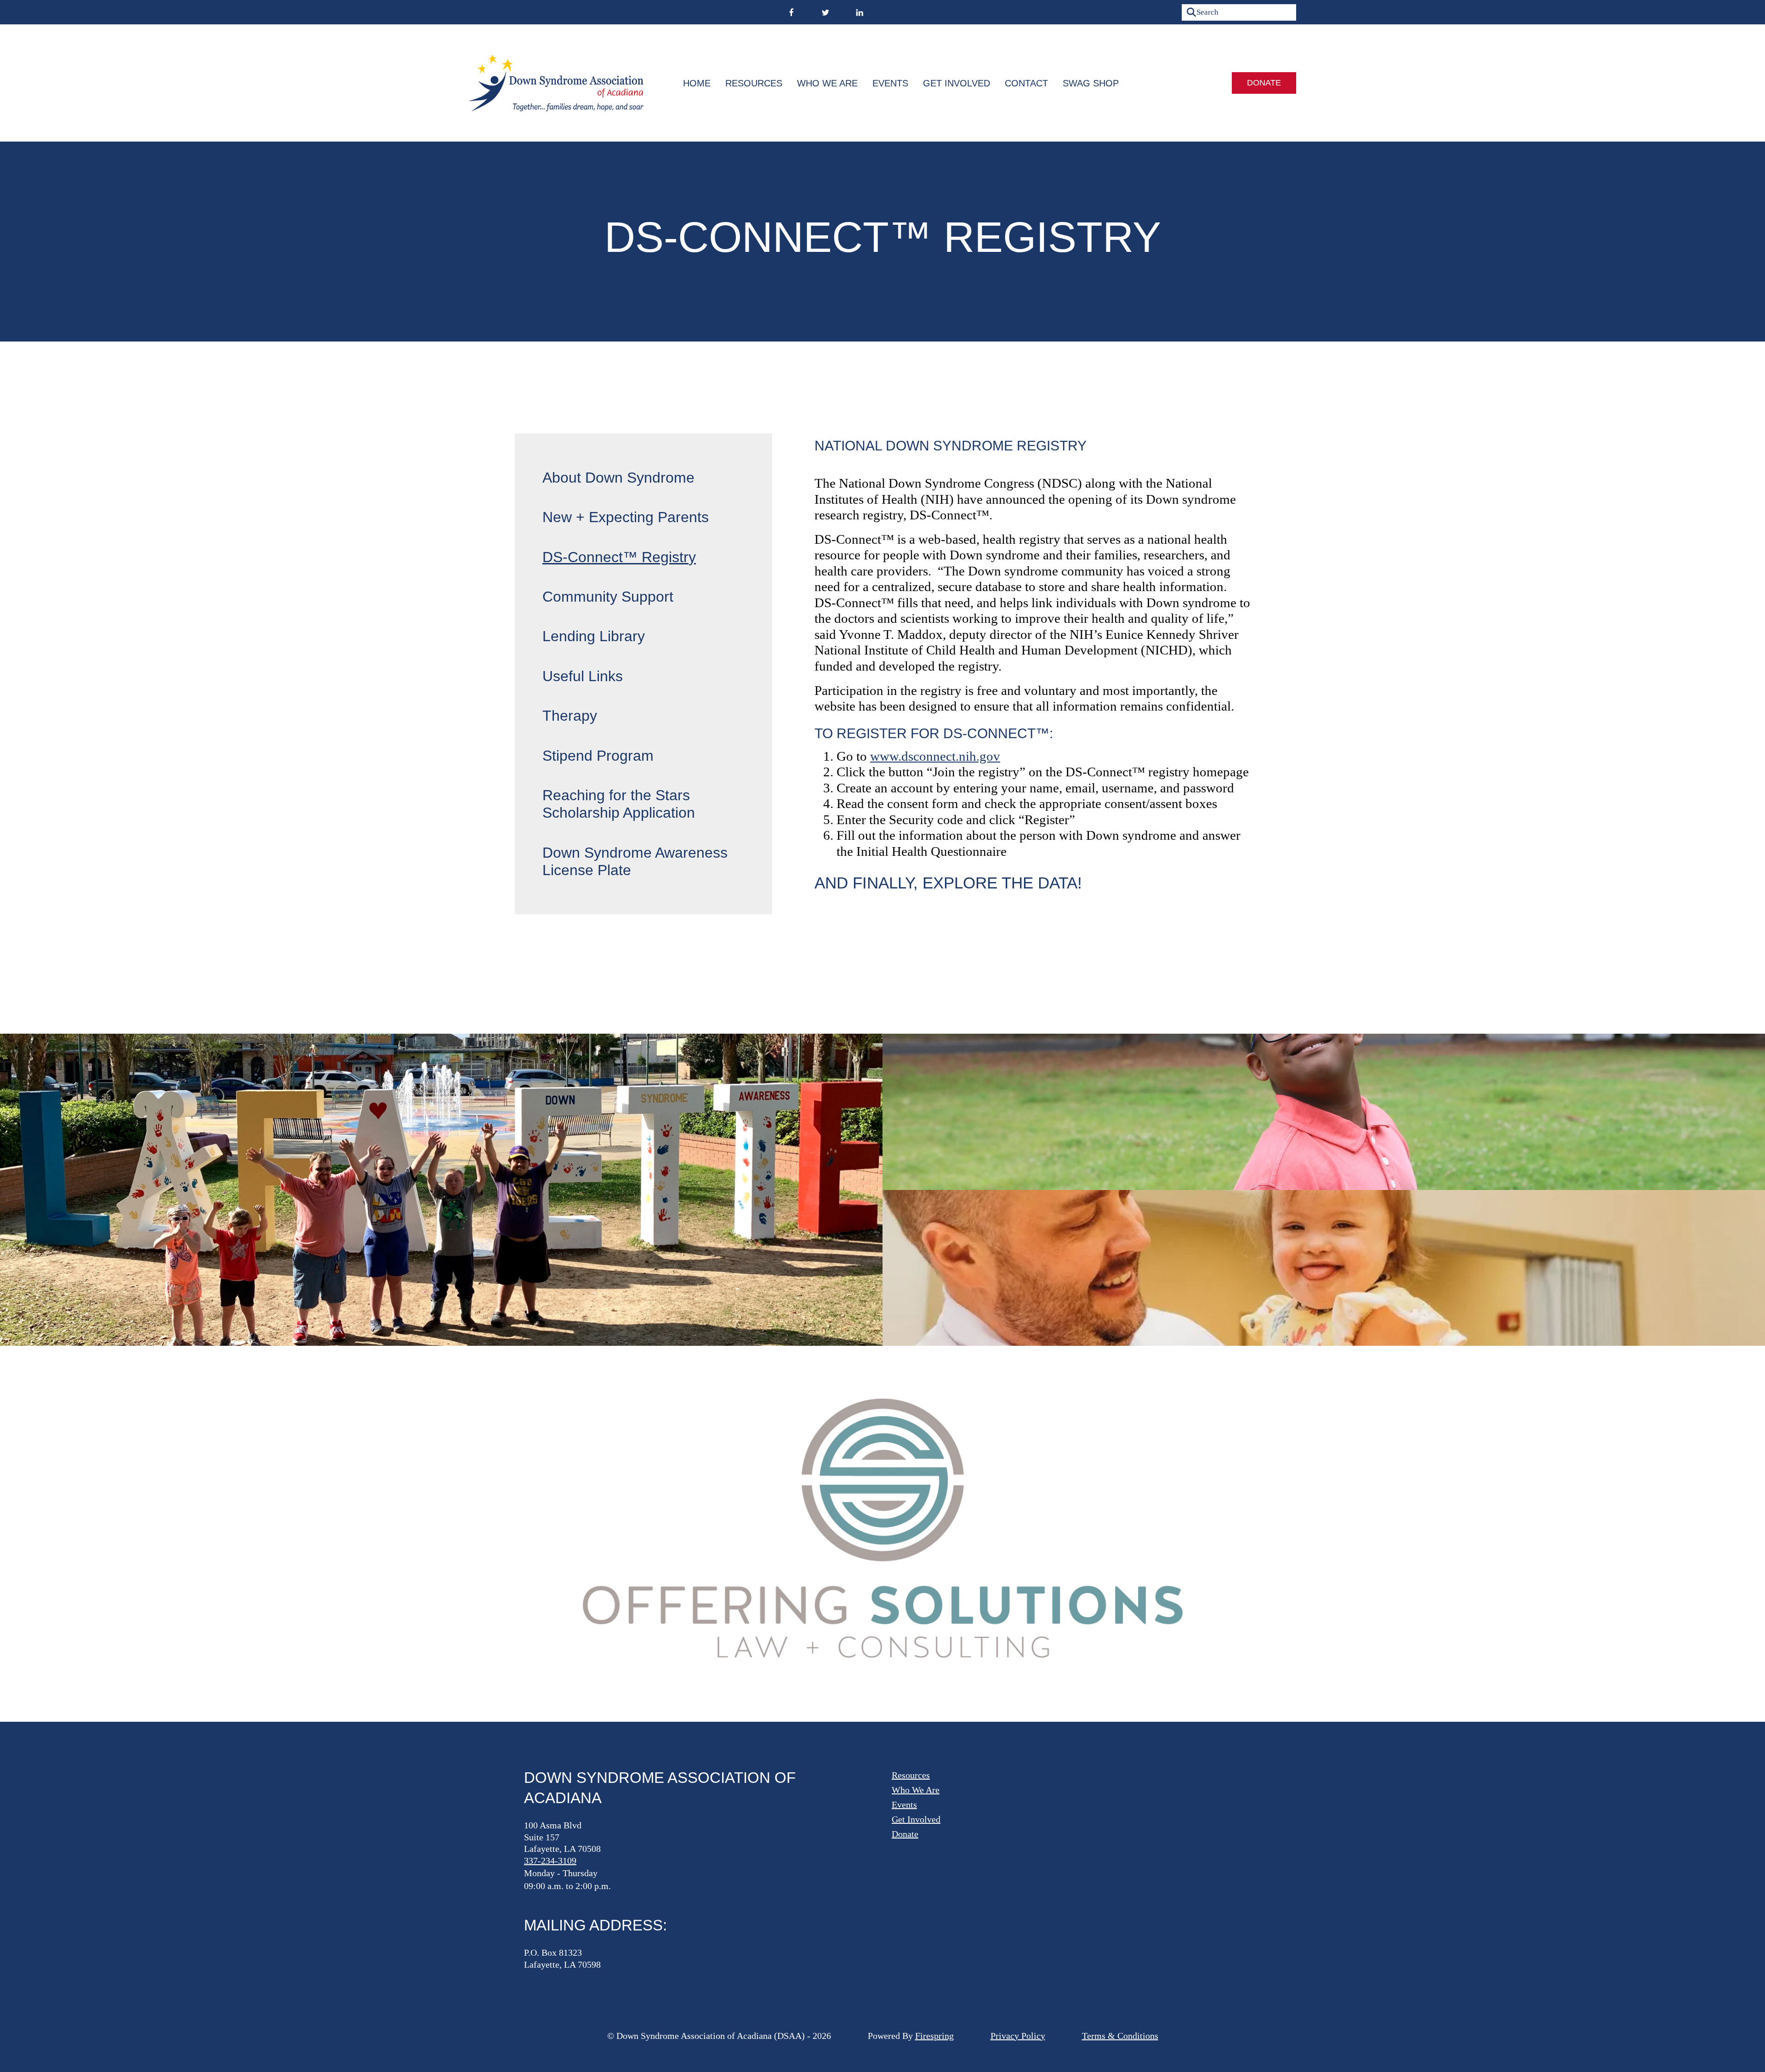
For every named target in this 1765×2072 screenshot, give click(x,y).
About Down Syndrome (618, 478)
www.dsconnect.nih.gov (935, 756)
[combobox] (1239, 12)
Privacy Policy (1018, 2036)
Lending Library (594, 636)
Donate (1264, 83)
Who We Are (827, 83)
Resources (754, 83)
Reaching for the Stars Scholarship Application (619, 804)
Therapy (570, 716)
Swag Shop (1091, 83)
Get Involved (957, 83)
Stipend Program (598, 756)
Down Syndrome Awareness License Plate (635, 861)
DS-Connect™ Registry (619, 557)
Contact (1026, 83)
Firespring (934, 2036)
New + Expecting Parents (626, 517)
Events (890, 83)
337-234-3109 (550, 1861)
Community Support (608, 597)
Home (697, 83)
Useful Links (583, 676)
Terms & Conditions (1120, 2036)
